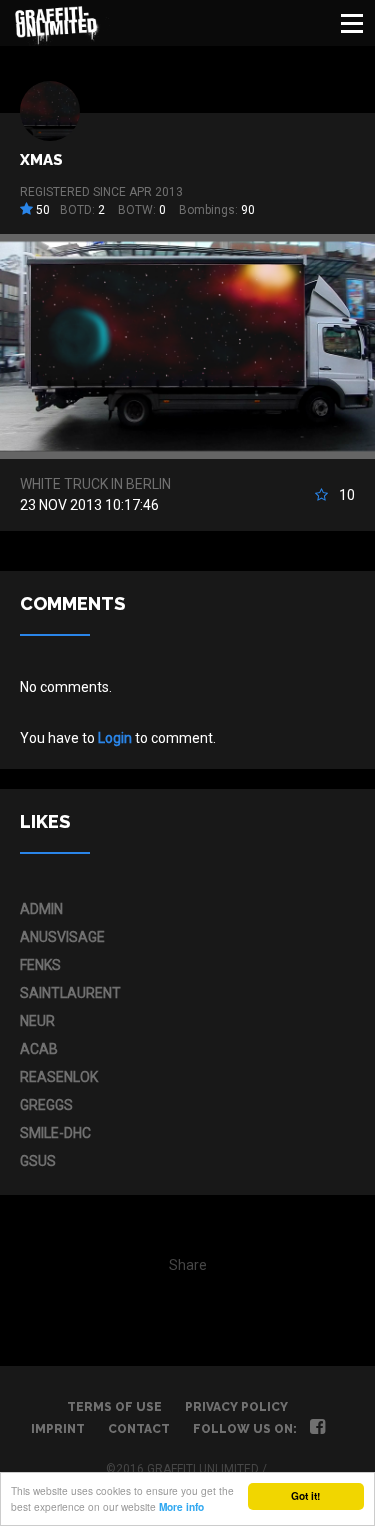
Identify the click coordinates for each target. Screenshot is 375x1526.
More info (181, 1507)
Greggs (46, 1105)
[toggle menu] (352, 23)
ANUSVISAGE (62, 937)
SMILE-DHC (55, 1133)
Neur (37, 1021)
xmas (41, 160)
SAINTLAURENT (70, 993)
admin (41, 909)
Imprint (58, 1429)
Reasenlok (59, 1077)
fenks (40, 965)
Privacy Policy (236, 1407)
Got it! (305, 1496)
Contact (139, 1429)
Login (115, 738)
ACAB (39, 1049)
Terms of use (114, 1407)
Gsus (38, 1161)
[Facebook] (317, 1429)
